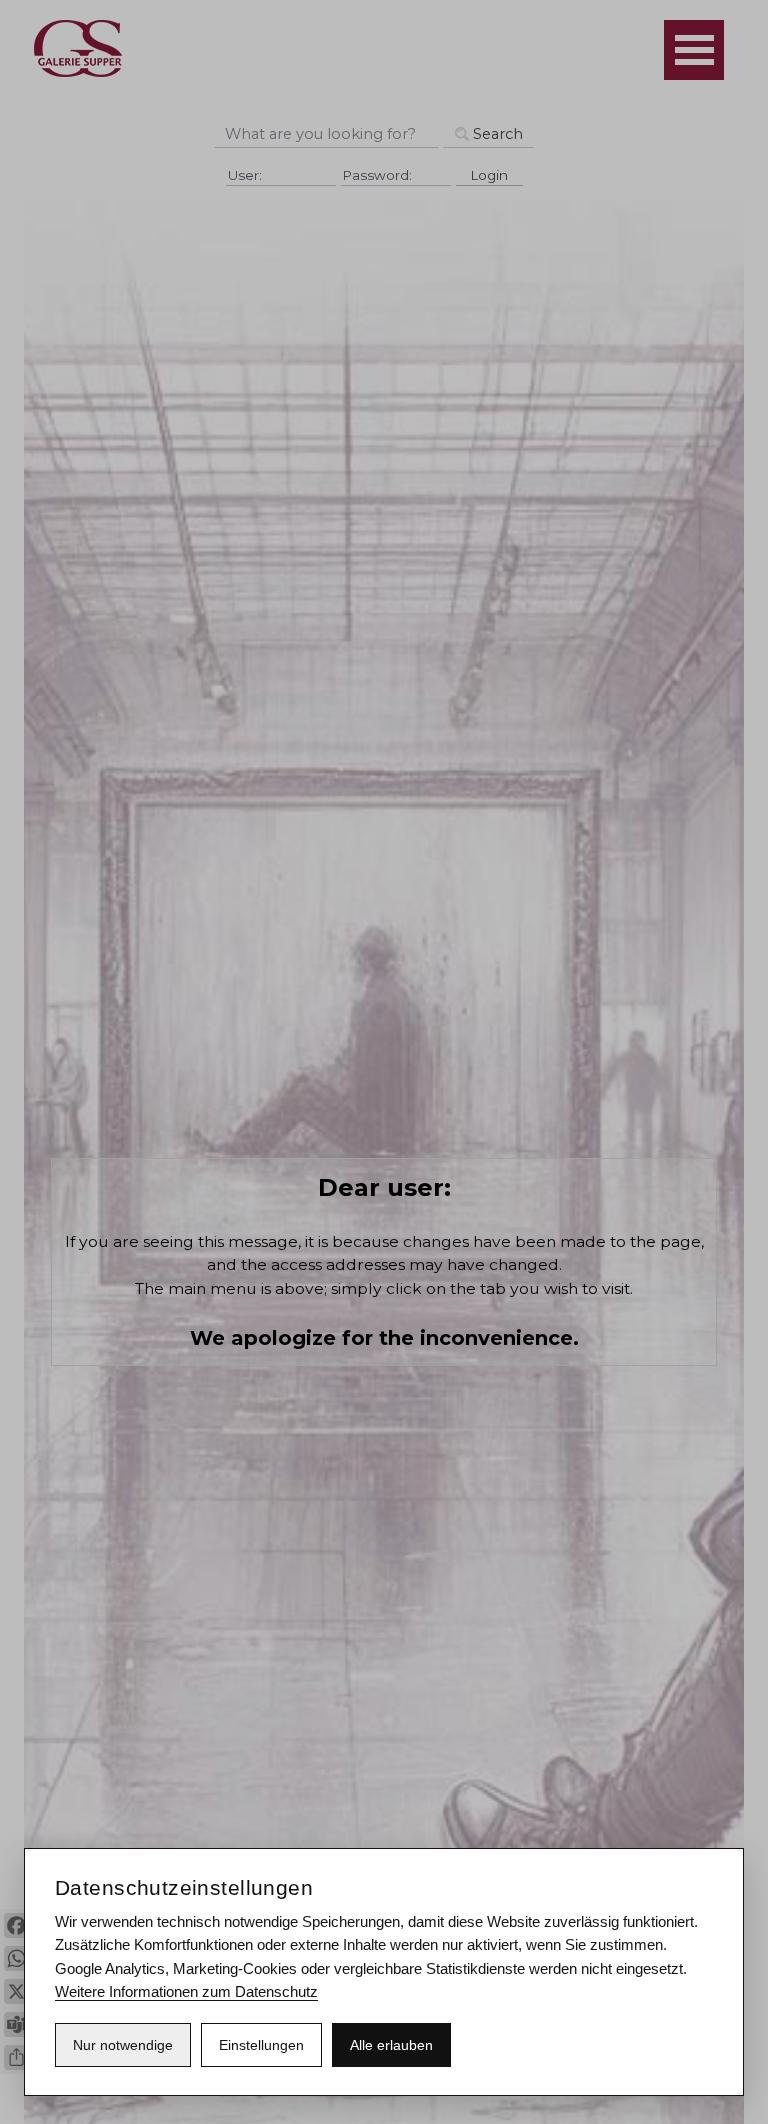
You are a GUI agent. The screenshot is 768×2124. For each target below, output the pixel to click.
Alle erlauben (391, 2045)
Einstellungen (261, 2045)
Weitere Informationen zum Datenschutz (186, 1991)
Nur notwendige (123, 2045)
